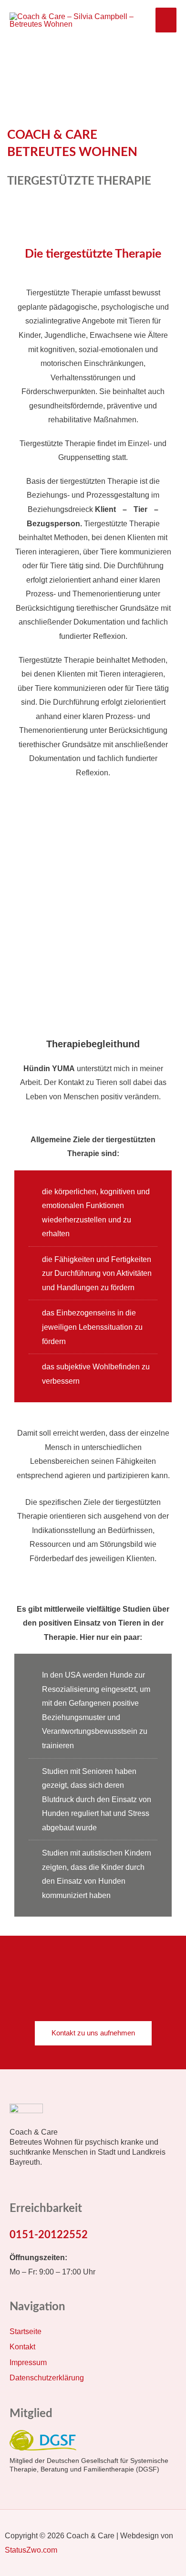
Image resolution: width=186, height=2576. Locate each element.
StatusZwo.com (31, 2550)
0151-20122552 (49, 2235)
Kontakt (22, 2347)
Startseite (26, 2331)
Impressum (28, 2362)
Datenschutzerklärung (47, 2378)
